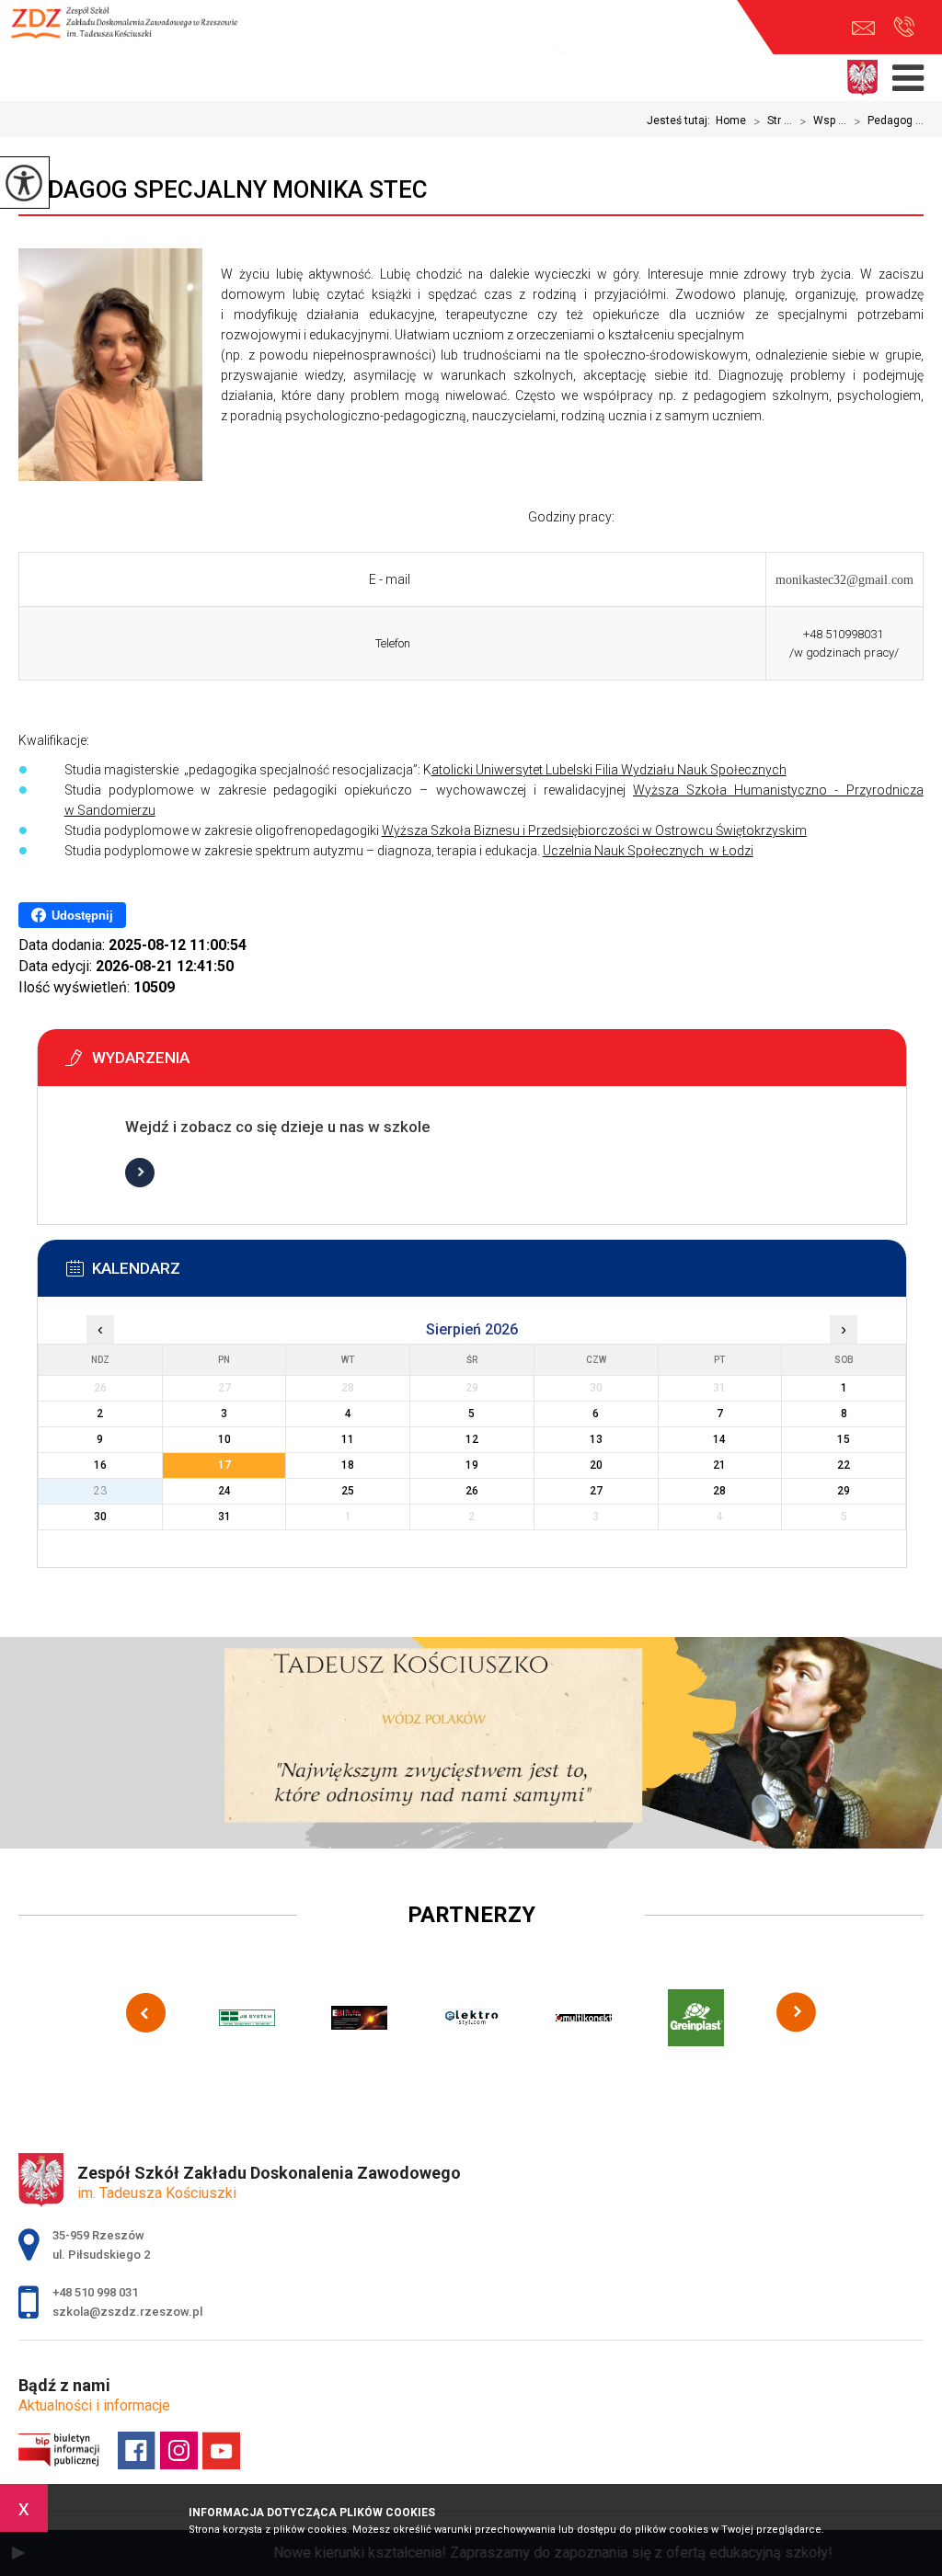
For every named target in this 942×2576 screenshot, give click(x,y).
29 (844, 1491)
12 (472, 1439)
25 (348, 1491)
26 (472, 1491)
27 (596, 1491)
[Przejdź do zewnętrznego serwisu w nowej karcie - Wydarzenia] (500, 1063)
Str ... (773, 121)
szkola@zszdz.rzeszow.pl (868, 28)
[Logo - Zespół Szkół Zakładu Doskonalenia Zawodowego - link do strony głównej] (133, 32)
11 (348, 1439)
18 (348, 1465)
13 (596, 1439)
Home (731, 120)
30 (100, 1517)
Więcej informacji (140, 1173)
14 (719, 1439)
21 (719, 1465)
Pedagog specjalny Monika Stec (223, 189)
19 (472, 1465)
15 (844, 1439)
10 (224, 1439)
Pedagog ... (889, 121)
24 (224, 1491)
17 (224, 1465)
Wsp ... (823, 121)
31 (224, 1517)
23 (100, 1491)
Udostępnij (82, 916)
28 (719, 1491)
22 (844, 1465)
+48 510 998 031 (904, 28)
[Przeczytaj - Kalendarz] (500, 1274)
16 (100, 1465)
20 (596, 1465)
